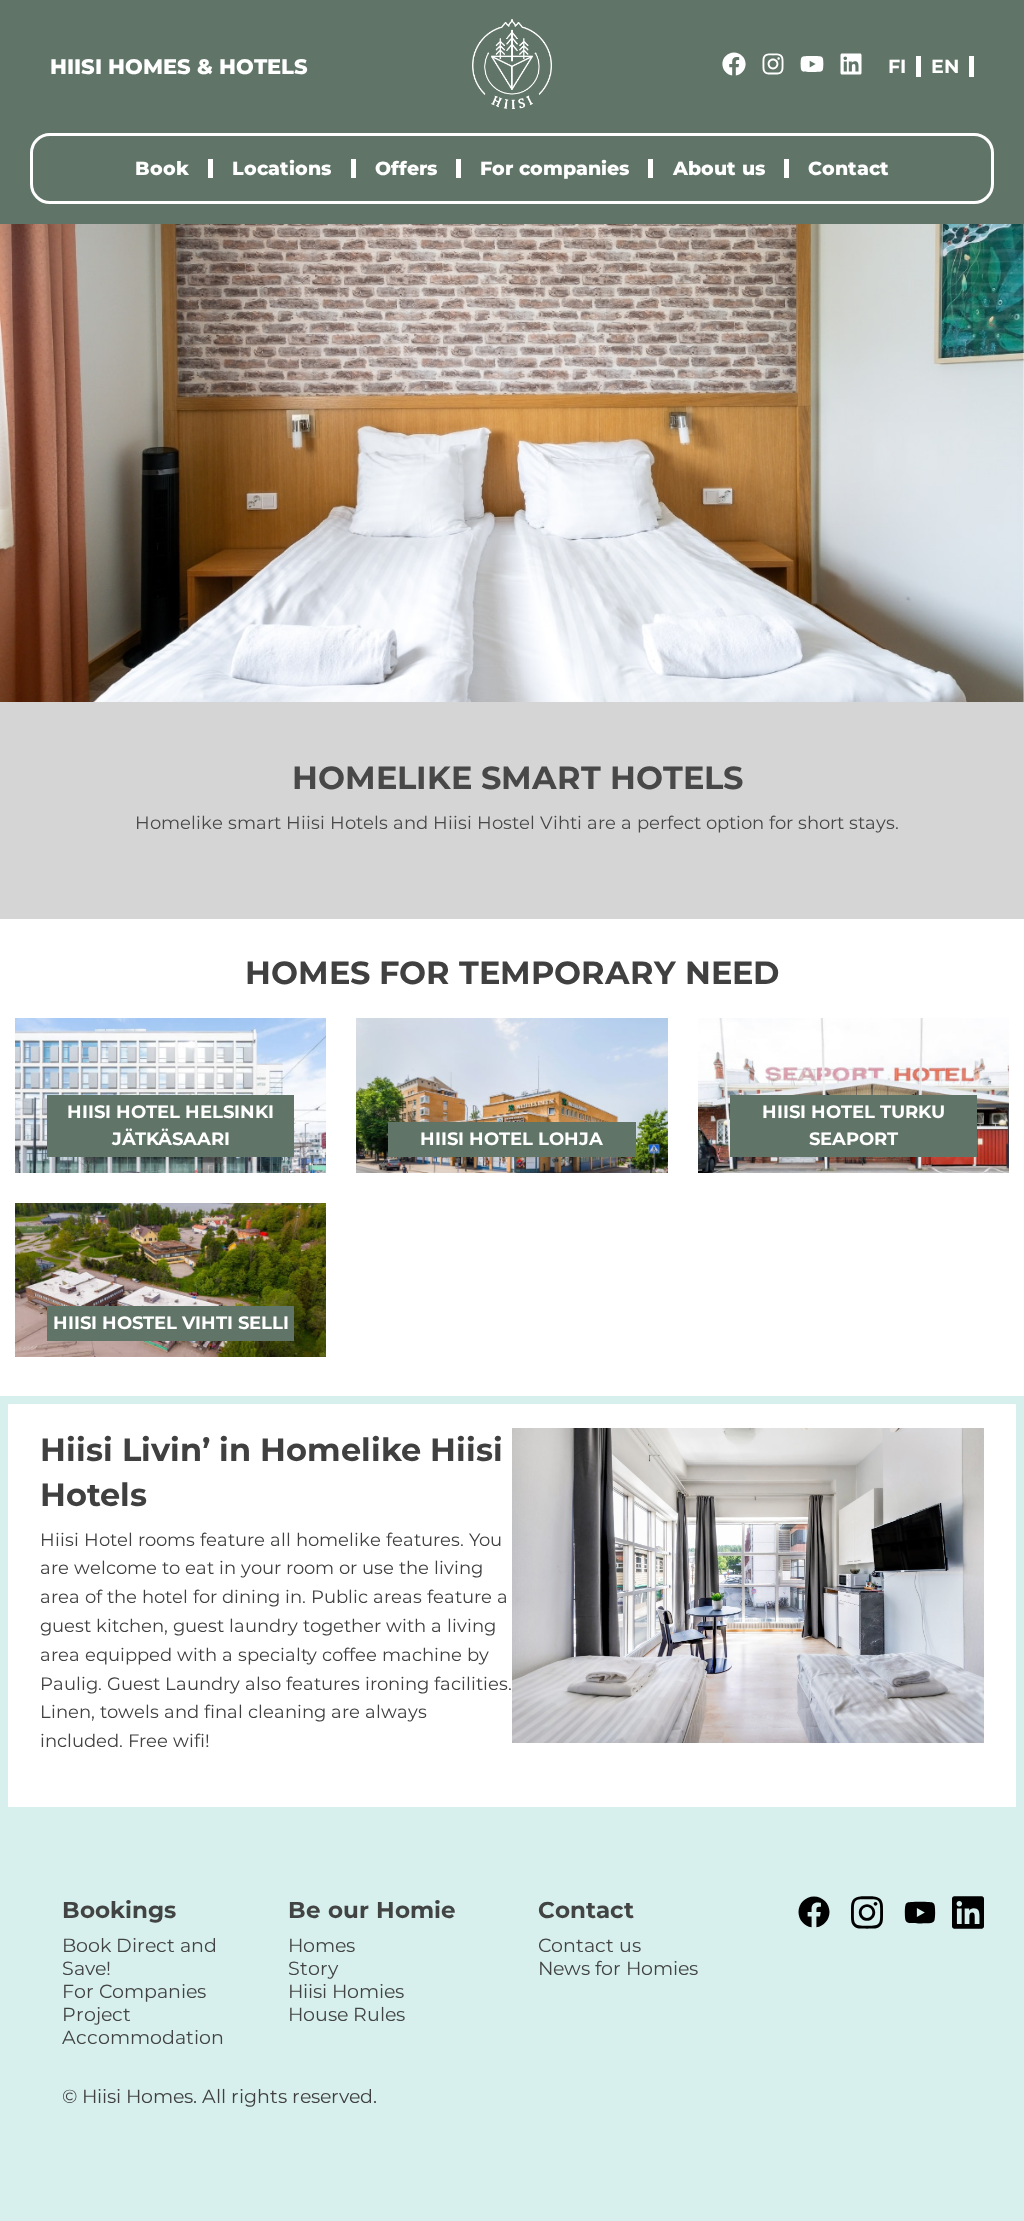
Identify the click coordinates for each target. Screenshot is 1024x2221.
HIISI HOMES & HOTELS (179, 66)
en (945, 66)
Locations (281, 168)
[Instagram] (773, 67)
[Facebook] (734, 67)
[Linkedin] (851, 67)
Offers (406, 168)
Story (313, 1968)
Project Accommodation (143, 2025)
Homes (321, 1945)
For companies (554, 168)
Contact (848, 168)
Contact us (589, 1945)
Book (162, 168)
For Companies (134, 1991)
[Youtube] (812, 67)
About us (719, 168)
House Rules (346, 2014)
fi (897, 66)
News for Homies (618, 1968)
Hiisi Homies (346, 1991)
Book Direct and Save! (139, 1956)
